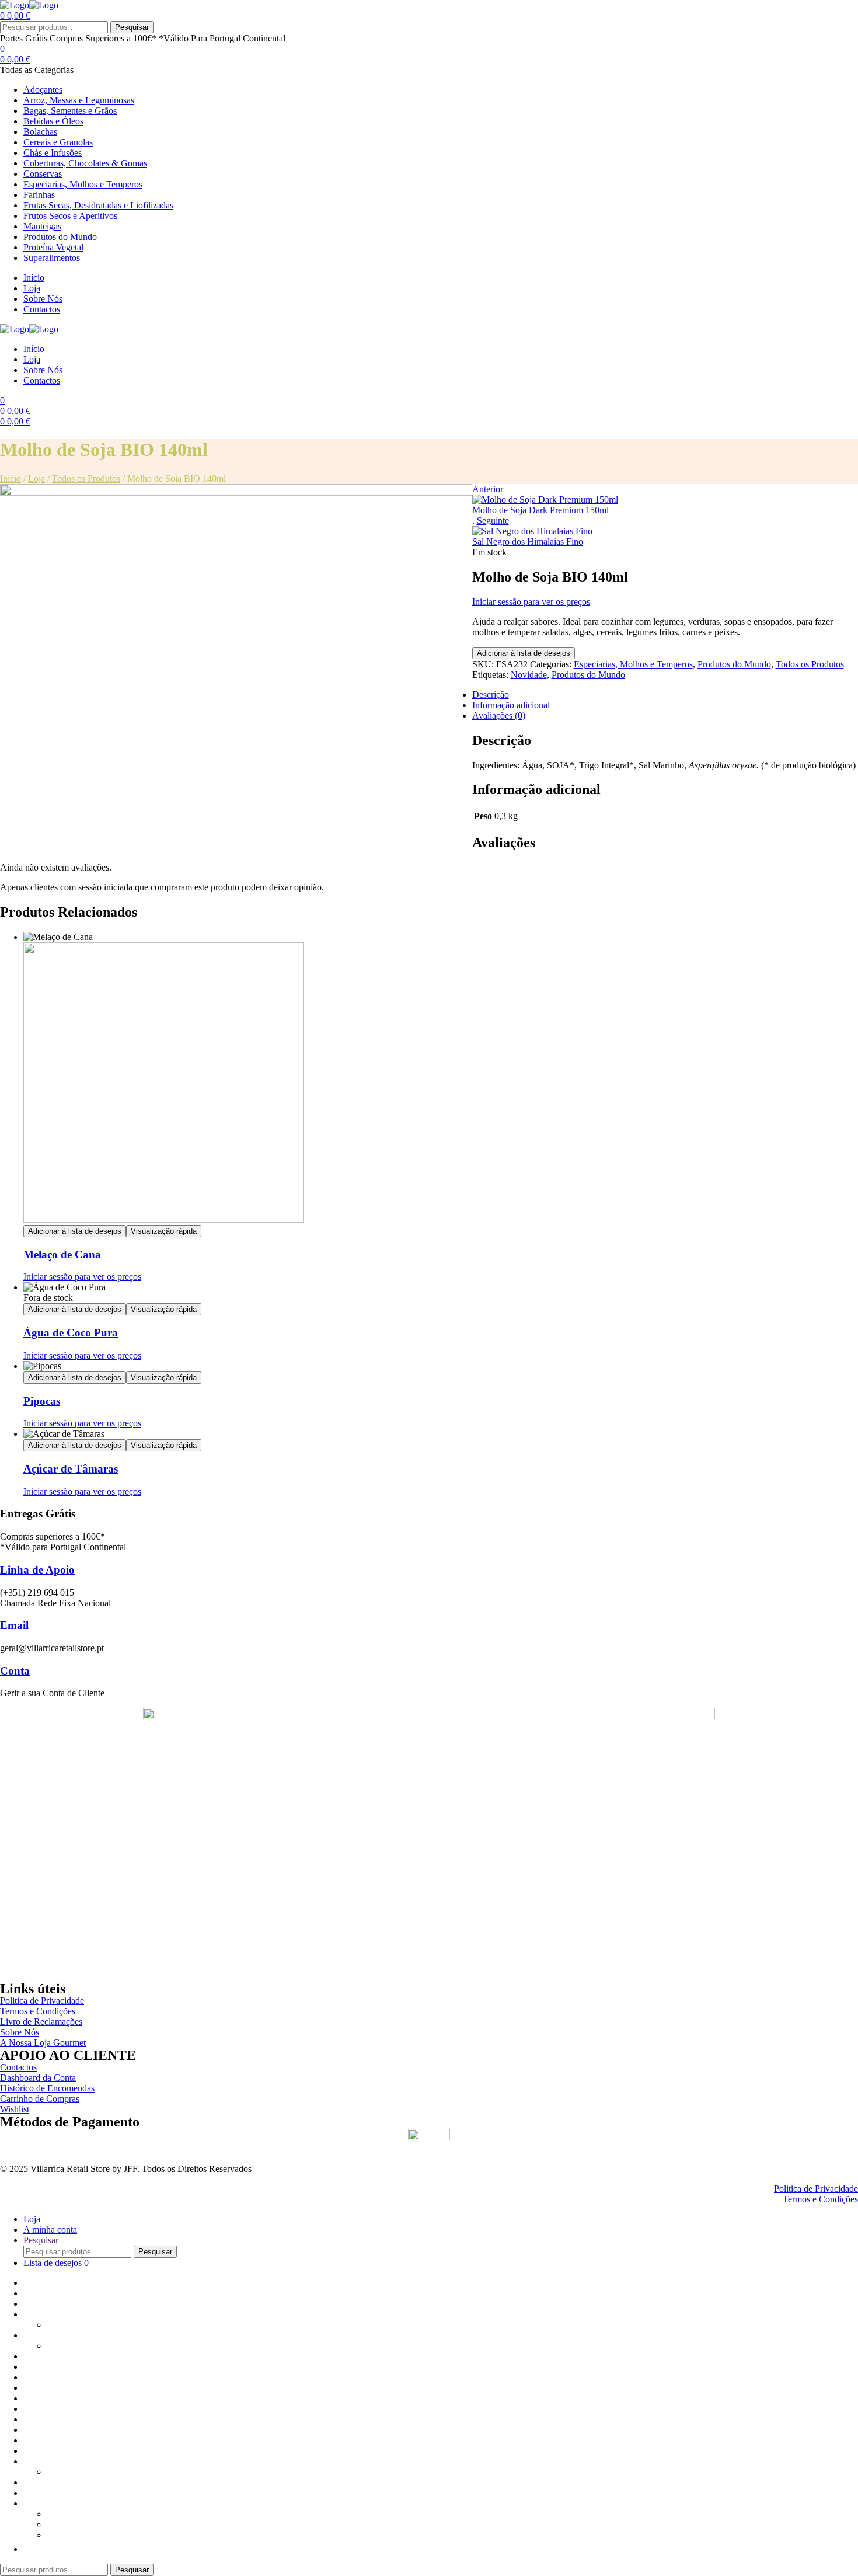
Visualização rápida (164, 1231)
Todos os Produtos (86, 478)
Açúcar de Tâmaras (71, 1469)
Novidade (529, 675)
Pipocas (42, 1401)
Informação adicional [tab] (511, 705)
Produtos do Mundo (734, 664)
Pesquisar (132, 27)
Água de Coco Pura (71, 1333)
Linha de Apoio (37, 1570)
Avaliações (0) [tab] (499, 716)
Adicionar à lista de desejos (524, 653)
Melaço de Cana (62, 1254)
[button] (29, 2549)
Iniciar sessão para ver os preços (531, 602)
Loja (36, 478)
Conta (15, 1671)
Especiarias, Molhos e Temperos (633, 664)
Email (14, 1625)
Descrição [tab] (491, 695)
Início (11, 478)
